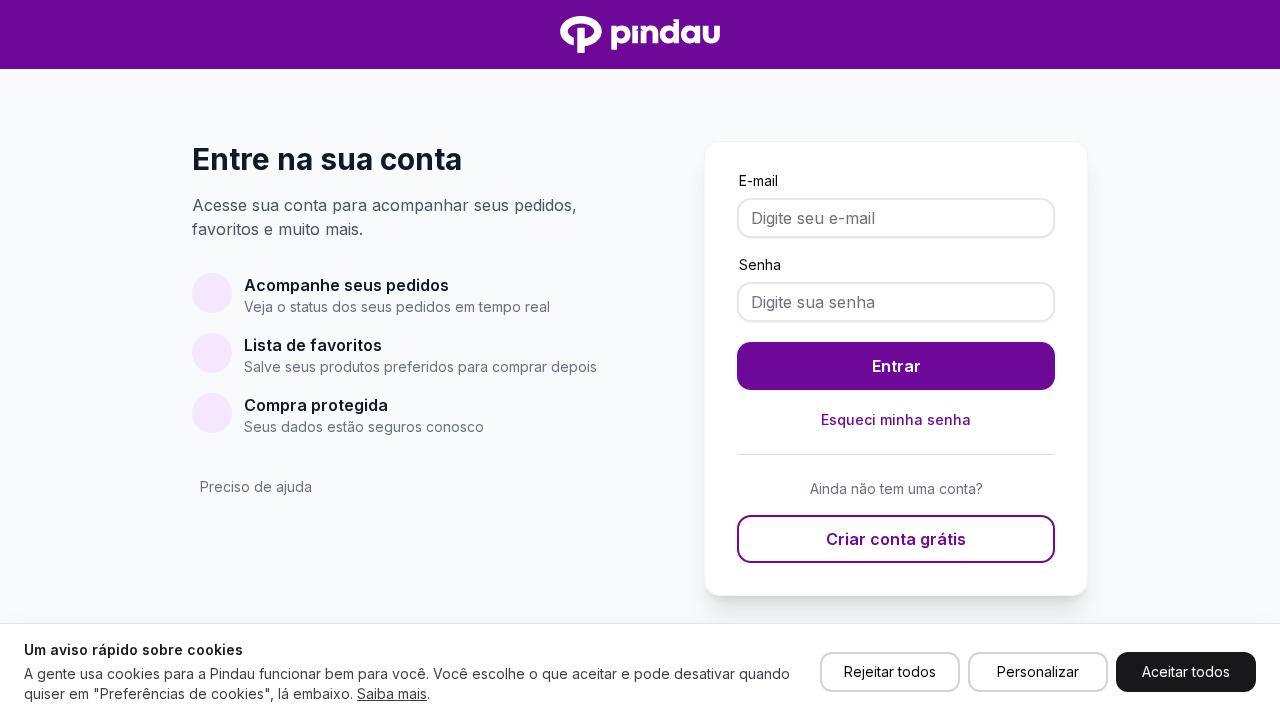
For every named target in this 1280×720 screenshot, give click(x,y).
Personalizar (1038, 671)
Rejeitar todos (890, 671)
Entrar (896, 366)
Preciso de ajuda (256, 486)
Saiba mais (392, 693)
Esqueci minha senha (896, 419)
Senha (760, 264)
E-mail (758, 180)
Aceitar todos (1186, 671)
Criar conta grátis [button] (896, 539)
